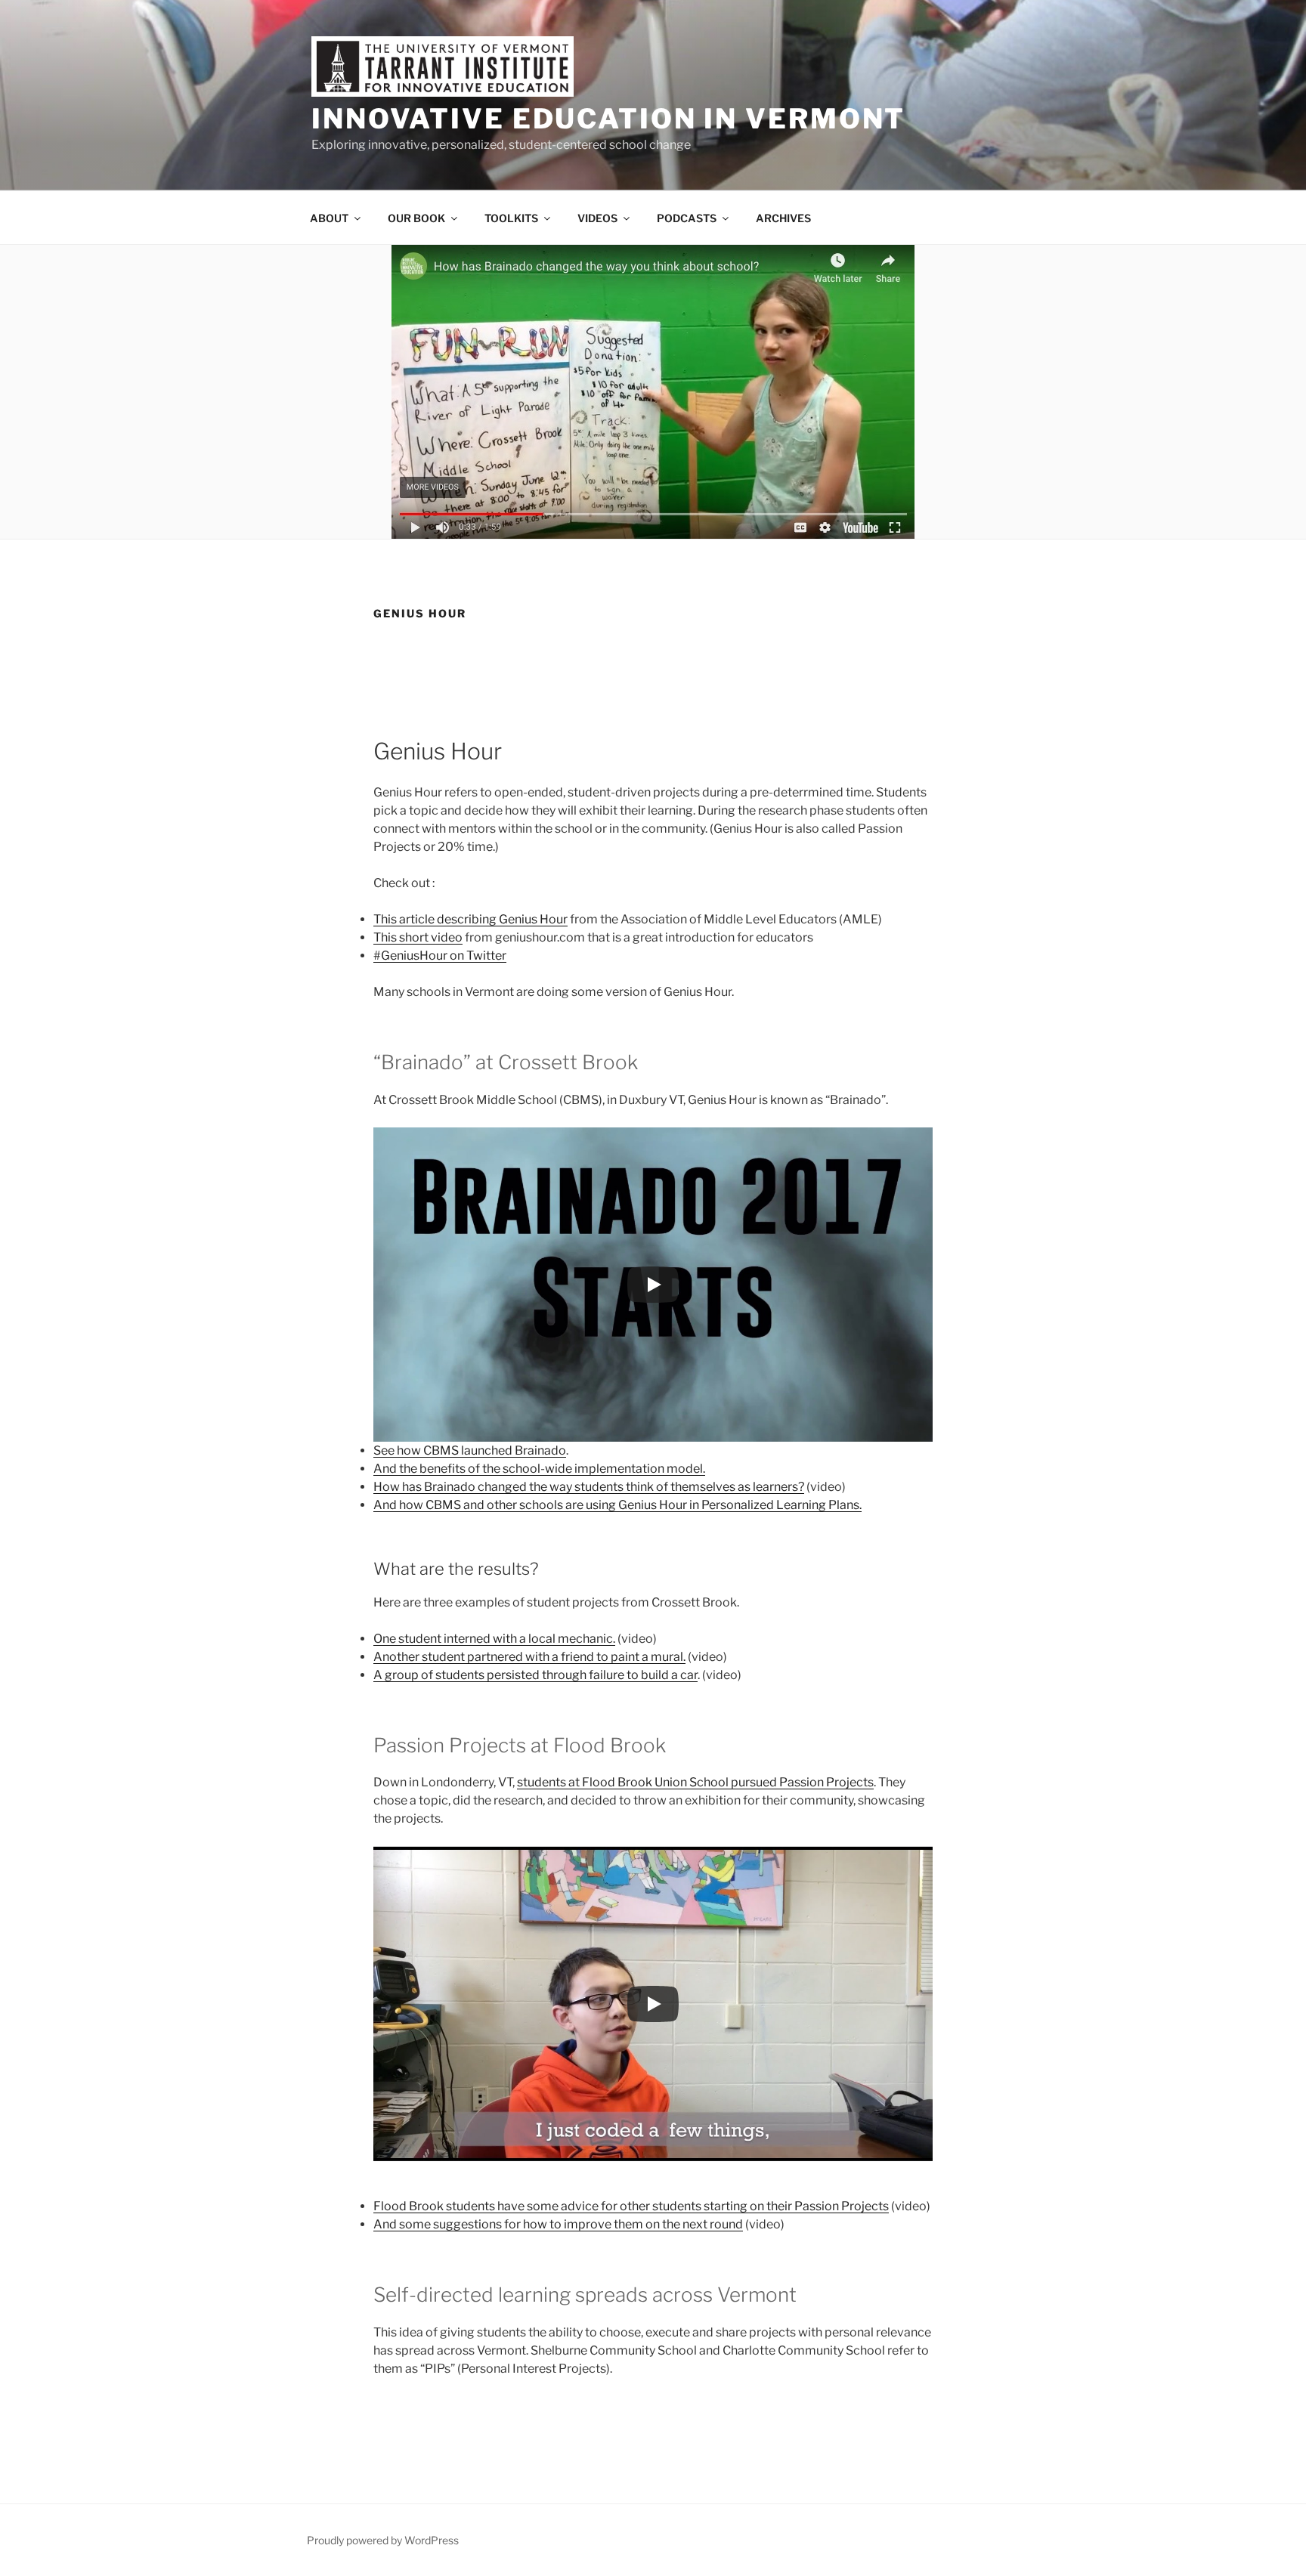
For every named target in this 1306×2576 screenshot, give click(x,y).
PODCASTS (687, 218)
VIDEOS (597, 218)
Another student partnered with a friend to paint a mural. (529, 1657)
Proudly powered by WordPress (383, 2540)
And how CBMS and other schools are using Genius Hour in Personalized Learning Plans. (617, 1505)
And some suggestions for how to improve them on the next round (558, 2224)
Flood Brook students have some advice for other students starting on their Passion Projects (631, 2206)
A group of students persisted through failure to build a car (535, 1675)
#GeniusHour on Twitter (440, 956)
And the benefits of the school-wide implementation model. (539, 1469)
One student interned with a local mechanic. (494, 1639)
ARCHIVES (783, 218)
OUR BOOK (416, 218)
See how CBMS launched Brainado (470, 1450)
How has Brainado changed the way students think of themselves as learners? (589, 1487)
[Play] (653, 1285)
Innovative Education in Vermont (608, 119)
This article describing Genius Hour (470, 919)
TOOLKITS (511, 218)
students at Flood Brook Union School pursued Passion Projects (695, 1782)
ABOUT (329, 218)
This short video (418, 937)
